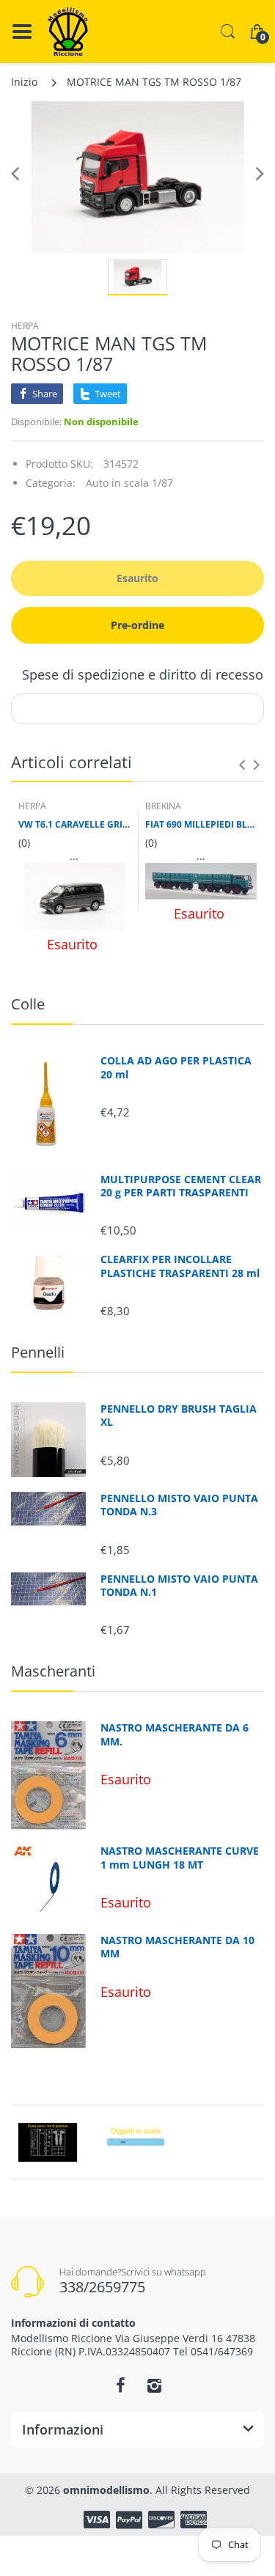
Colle (28, 1004)
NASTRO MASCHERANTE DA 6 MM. (175, 1734)
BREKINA (163, 806)
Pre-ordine (137, 625)
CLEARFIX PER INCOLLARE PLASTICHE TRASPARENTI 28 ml (180, 1266)
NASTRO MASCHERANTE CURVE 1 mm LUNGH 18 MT (180, 1858)
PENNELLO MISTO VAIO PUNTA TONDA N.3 (179, 1505)
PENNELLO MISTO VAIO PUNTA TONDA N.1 (179, 1586)
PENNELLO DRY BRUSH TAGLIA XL (179, 1416)
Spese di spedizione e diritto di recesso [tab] (143, 674)
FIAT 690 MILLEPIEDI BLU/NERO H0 (201, 825)
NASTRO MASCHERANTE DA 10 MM (177, 1947)
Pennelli (38, 1352)
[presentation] (242, 765)
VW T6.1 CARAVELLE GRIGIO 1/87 (74, 825)
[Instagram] (155, 2385)
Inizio (24, 82)
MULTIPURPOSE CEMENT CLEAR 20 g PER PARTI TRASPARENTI (181, 1186)
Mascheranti (53, 1671)
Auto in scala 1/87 (129, 483)
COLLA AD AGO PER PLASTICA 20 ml (176, 1067)
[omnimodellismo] (68, 32)
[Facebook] (121, 2385)
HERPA (25, 326)
